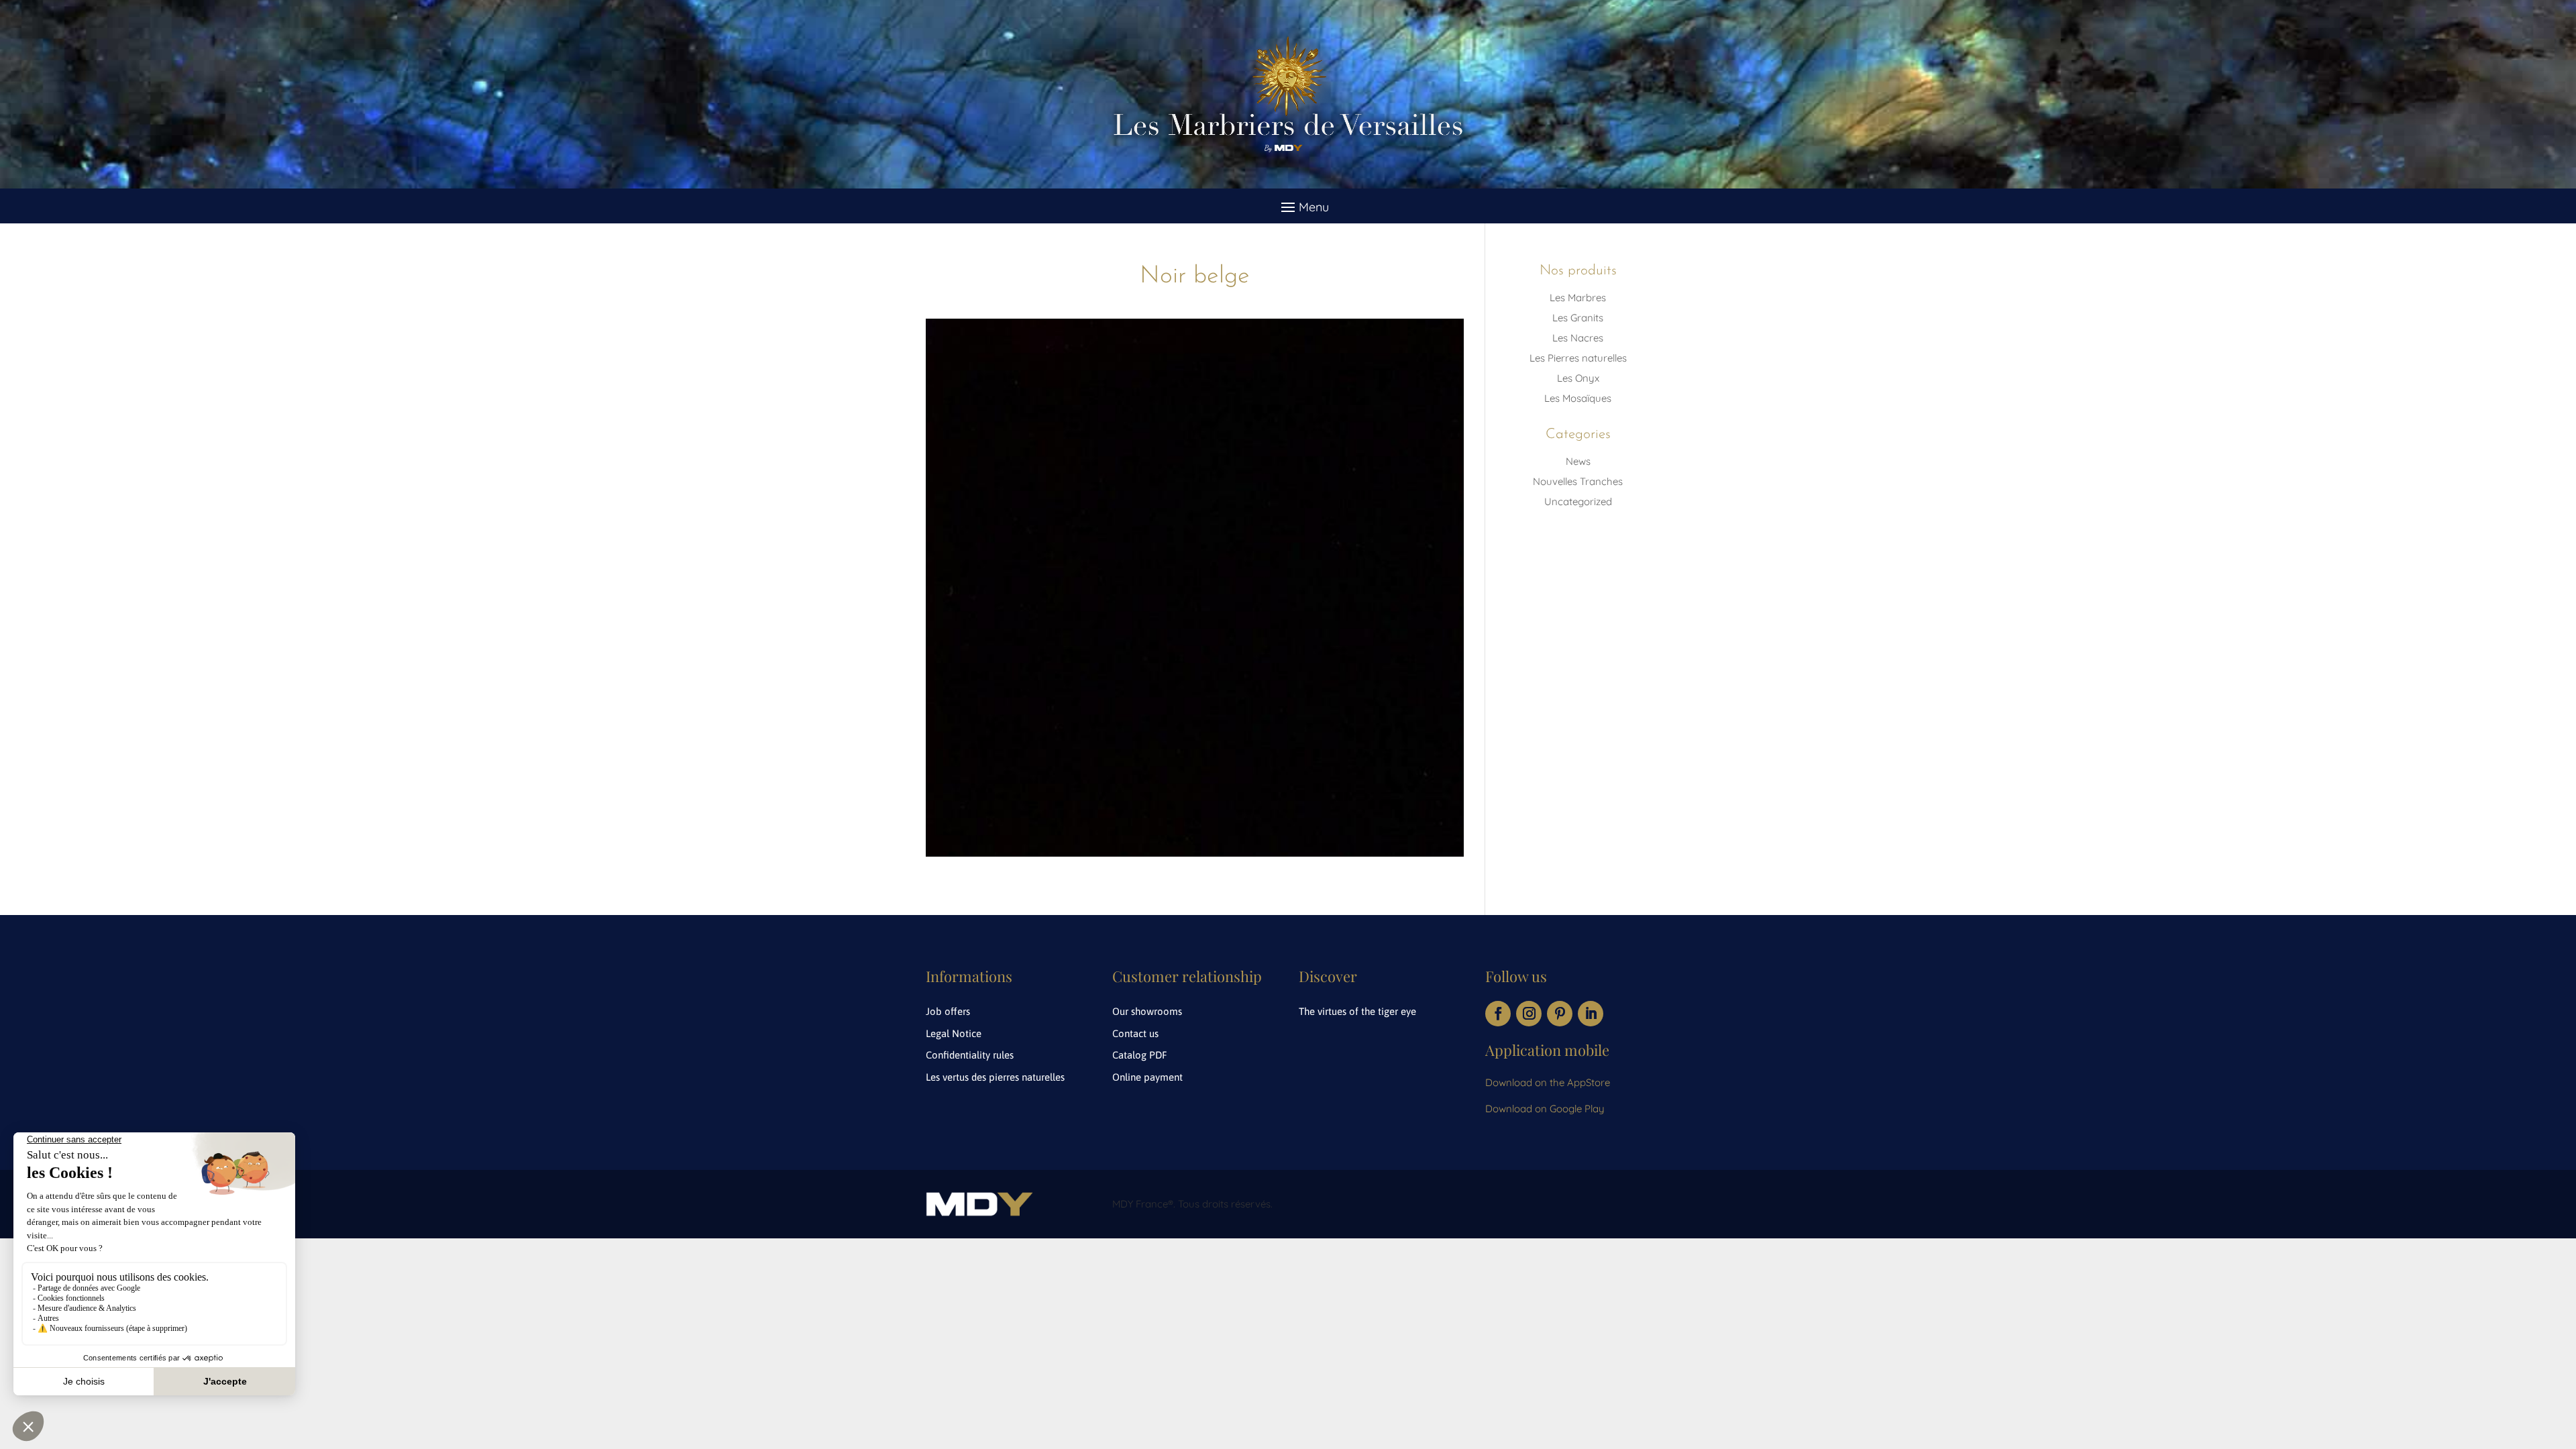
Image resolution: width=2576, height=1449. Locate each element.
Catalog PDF (1140, 1055)
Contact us (1135, 1033)
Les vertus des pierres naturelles (995, 1077)
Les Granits (1578, 318)
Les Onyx (1578, 378)
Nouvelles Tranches (1578, 481)
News (1578, 461)
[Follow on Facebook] (1498, 1014)
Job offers (948, 1011)
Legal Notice (954, 1033)
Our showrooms (1147, 1011)
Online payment (1147, 1077)
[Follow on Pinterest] (1560, 1014)
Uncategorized (1578, 501)
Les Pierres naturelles (1578, 358)
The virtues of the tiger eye (1357, 1011)
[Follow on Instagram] (1529, 1014)
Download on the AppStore (1548, 1082)
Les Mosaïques (1578, 398)
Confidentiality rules (970, 1055)
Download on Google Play (1545, 1109)
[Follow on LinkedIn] (1591, 1014)
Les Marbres (1578, 298)
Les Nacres (1578, 338)
